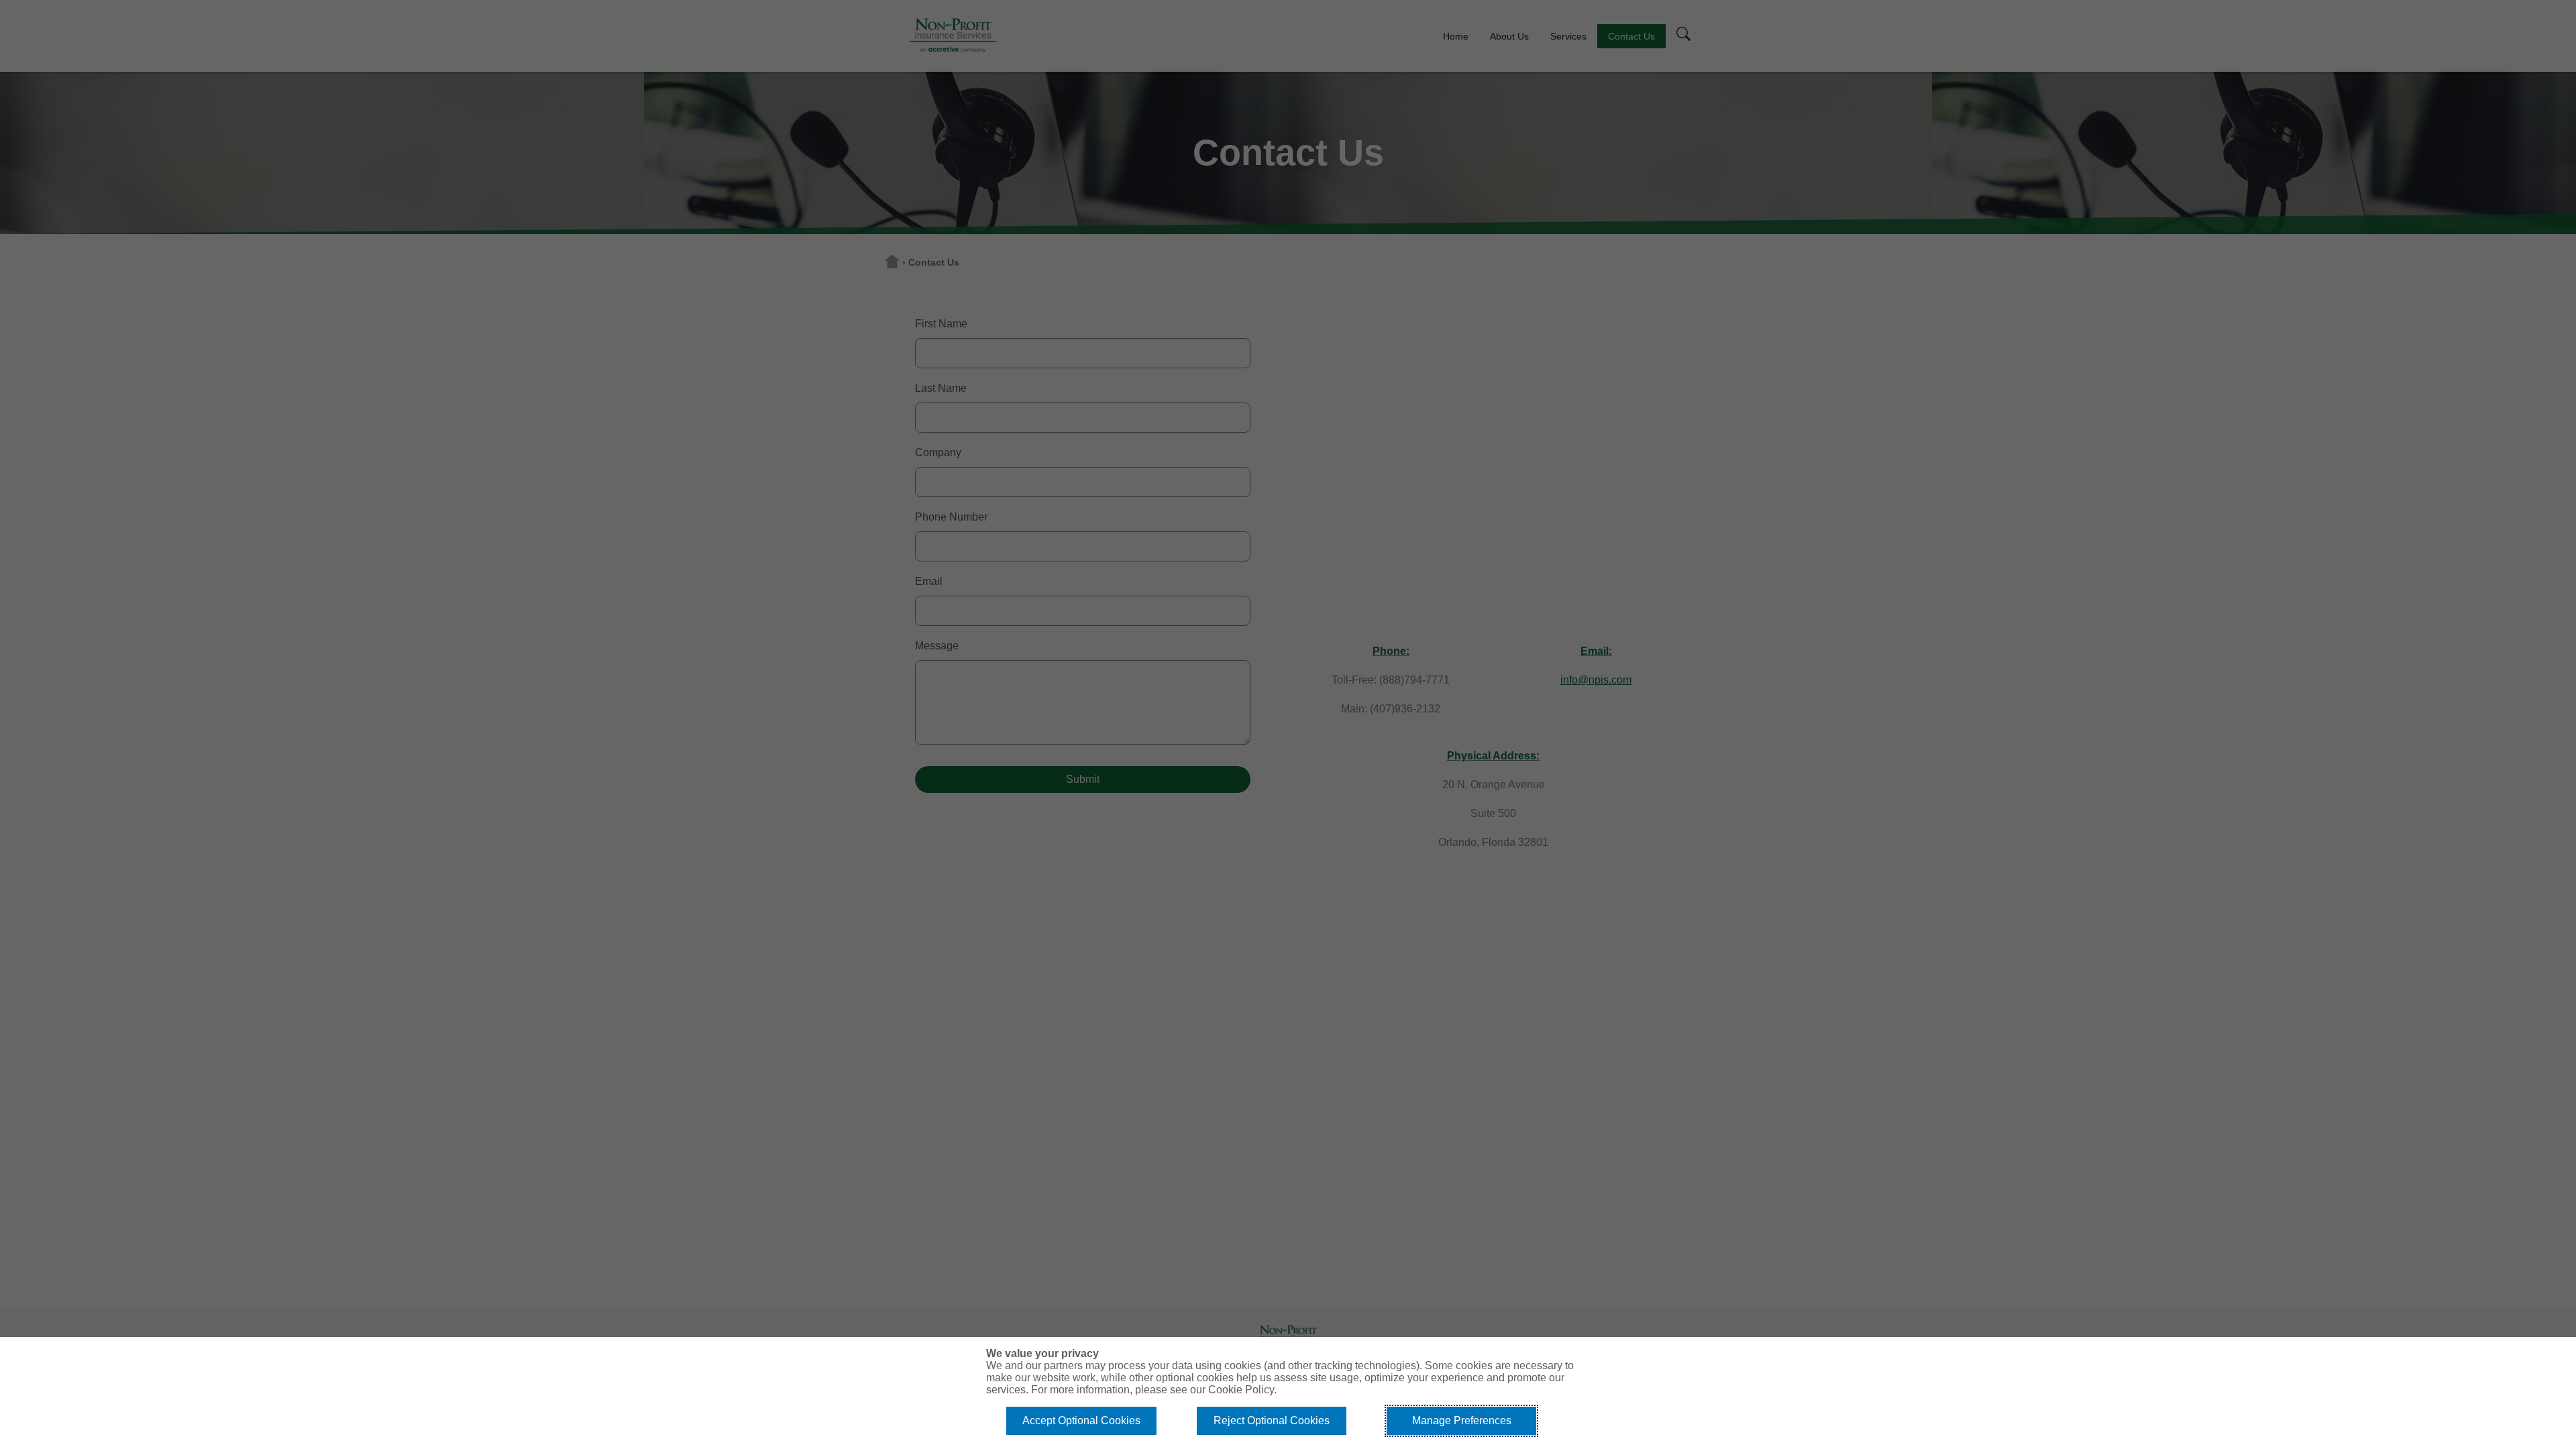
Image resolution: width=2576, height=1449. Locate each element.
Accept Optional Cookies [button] (1081, 1420)
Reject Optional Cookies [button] (1272, 1420)
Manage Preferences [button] (1462, 1420)
